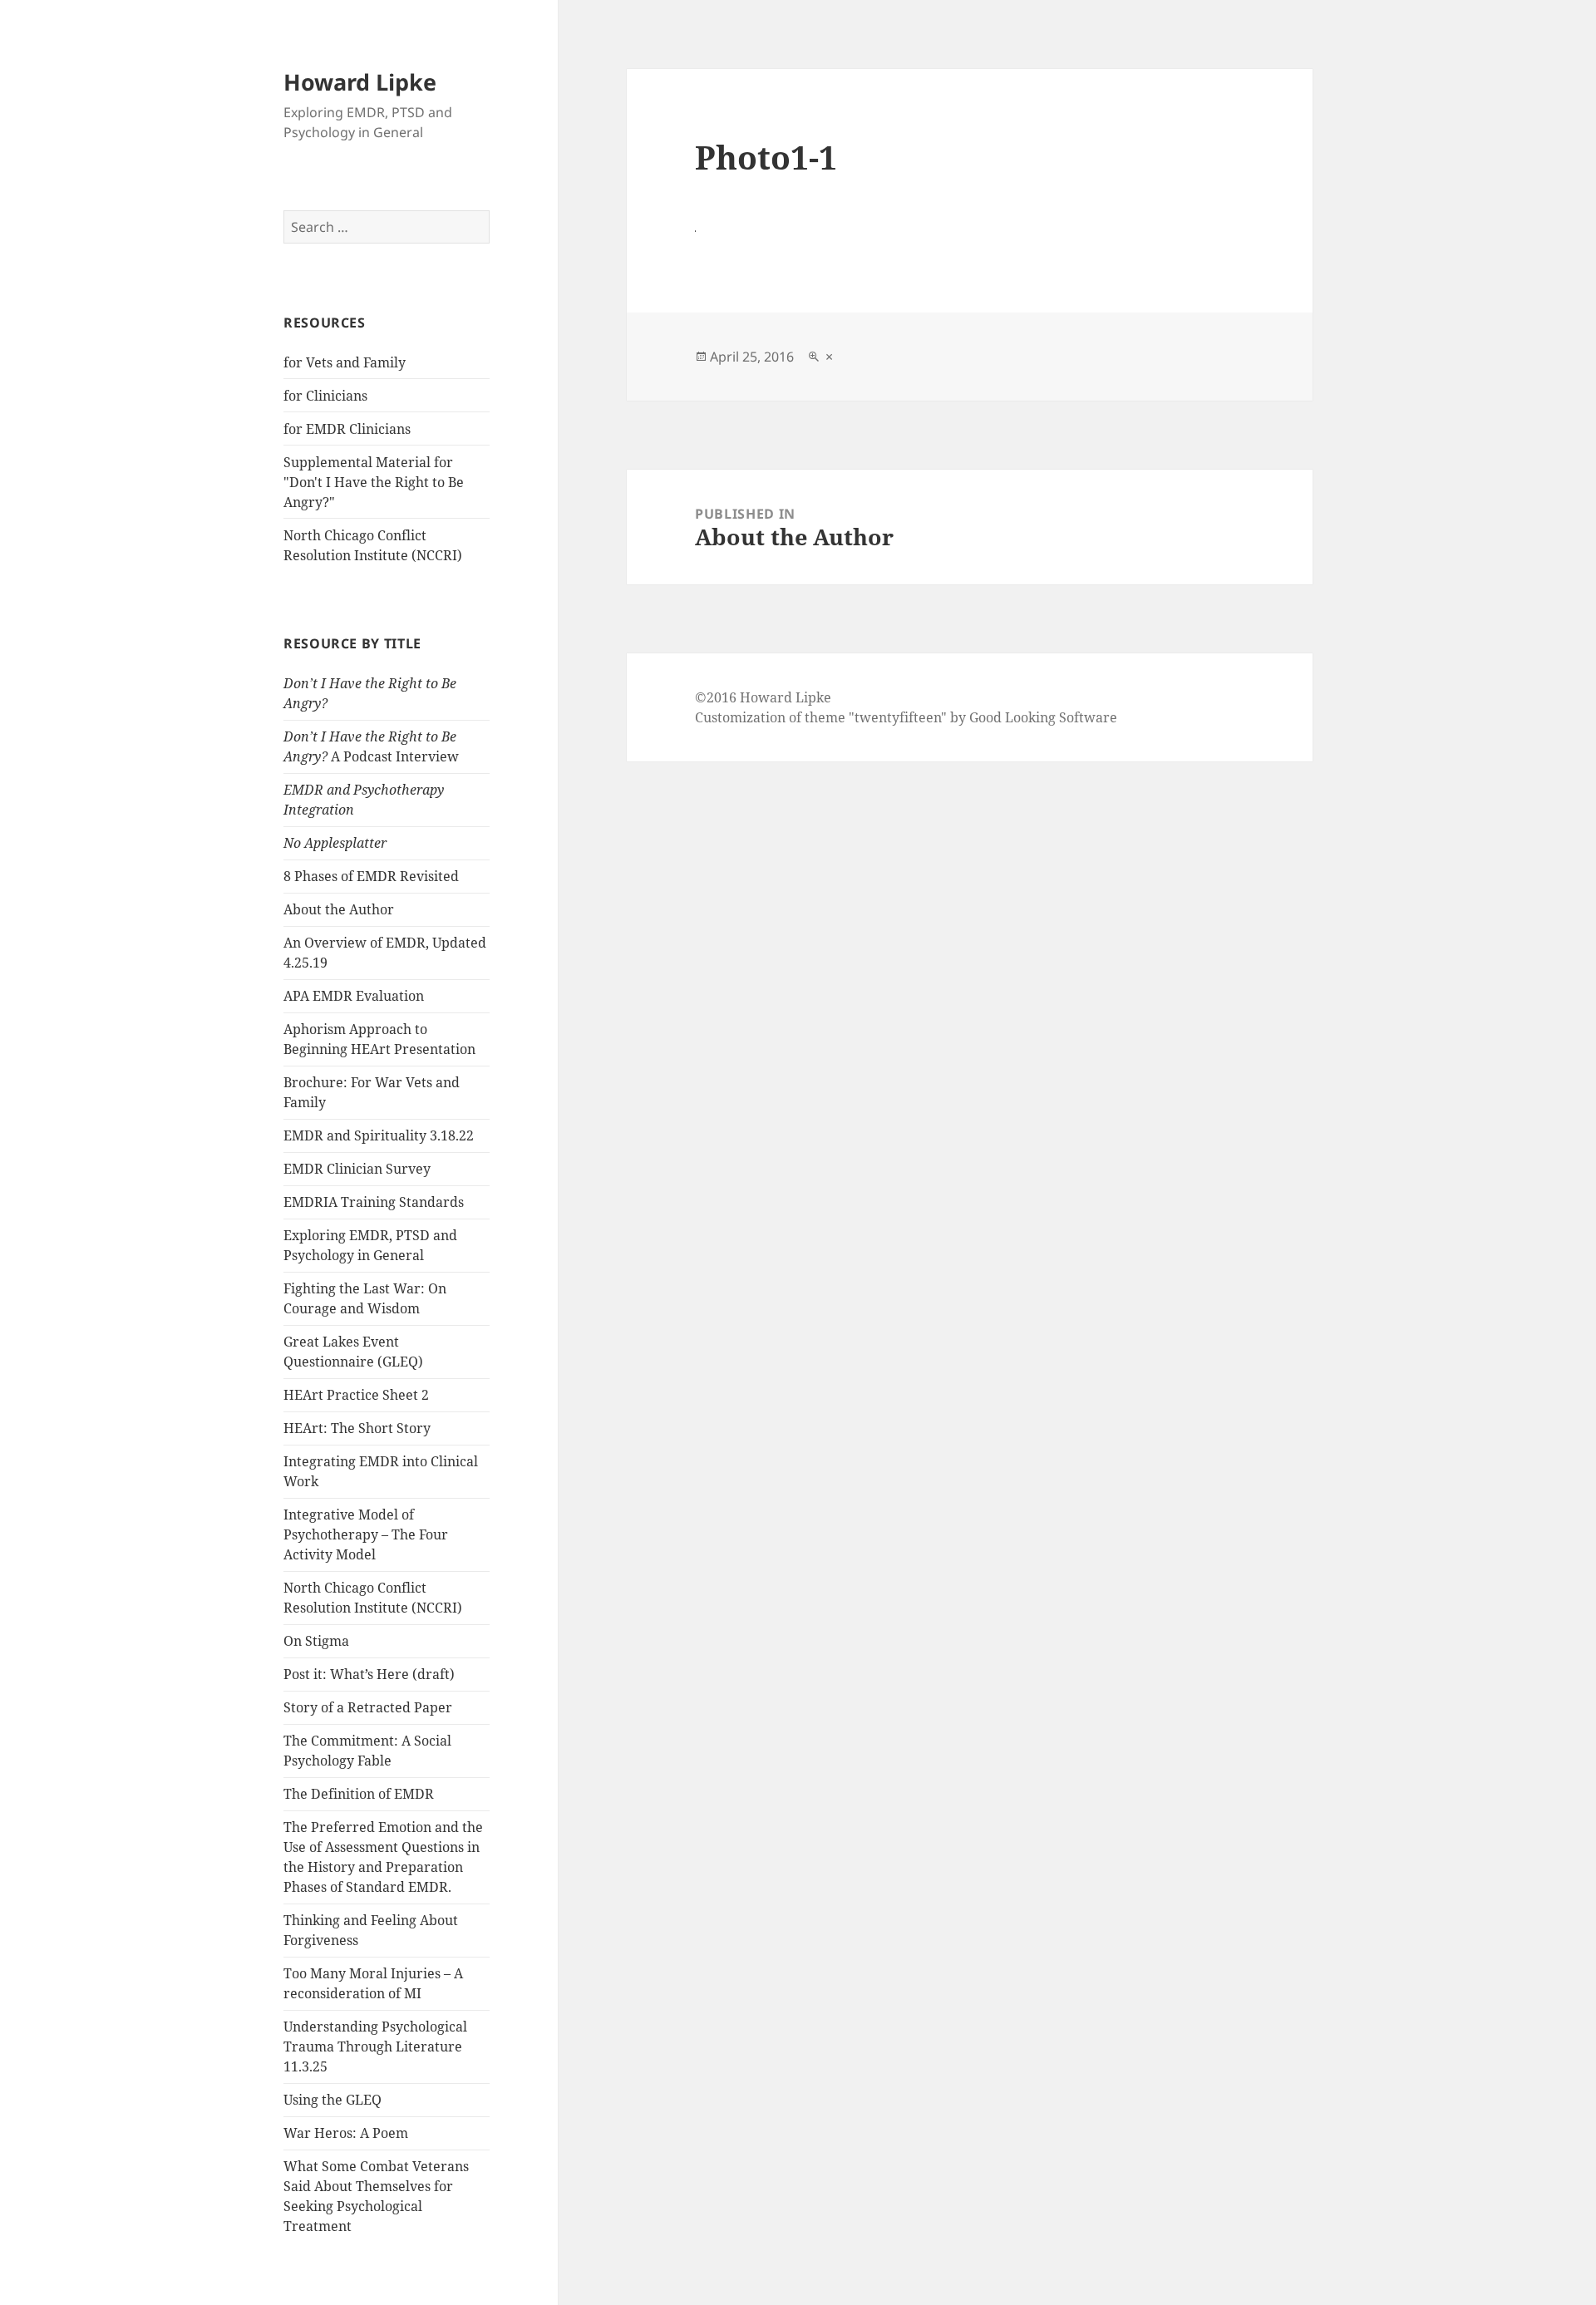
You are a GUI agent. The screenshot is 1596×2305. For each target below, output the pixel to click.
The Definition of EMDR (359, 1794)
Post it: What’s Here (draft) (369, 1674)
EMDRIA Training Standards (374, 1202)
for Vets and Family (345, 362)
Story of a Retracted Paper (368, 1707)
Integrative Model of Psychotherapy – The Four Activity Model (366, 1534)
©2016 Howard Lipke (763, 697)
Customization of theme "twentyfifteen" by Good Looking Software (906, 717)
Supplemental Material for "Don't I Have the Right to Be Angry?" (374, 482)
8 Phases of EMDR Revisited (371, 876)
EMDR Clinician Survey (357, 1169)
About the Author (339, 909)
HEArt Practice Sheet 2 (356, 1395)
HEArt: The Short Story (357, 1428)
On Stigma (316, 1641)
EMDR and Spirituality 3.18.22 (379, 1135)
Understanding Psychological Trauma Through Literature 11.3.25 (375, 2046)
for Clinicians (325, 396)
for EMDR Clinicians (347, 429)
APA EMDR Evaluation (354, 996)
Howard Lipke (360, 82)
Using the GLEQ (332, 2100)
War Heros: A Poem (346, 2133)
